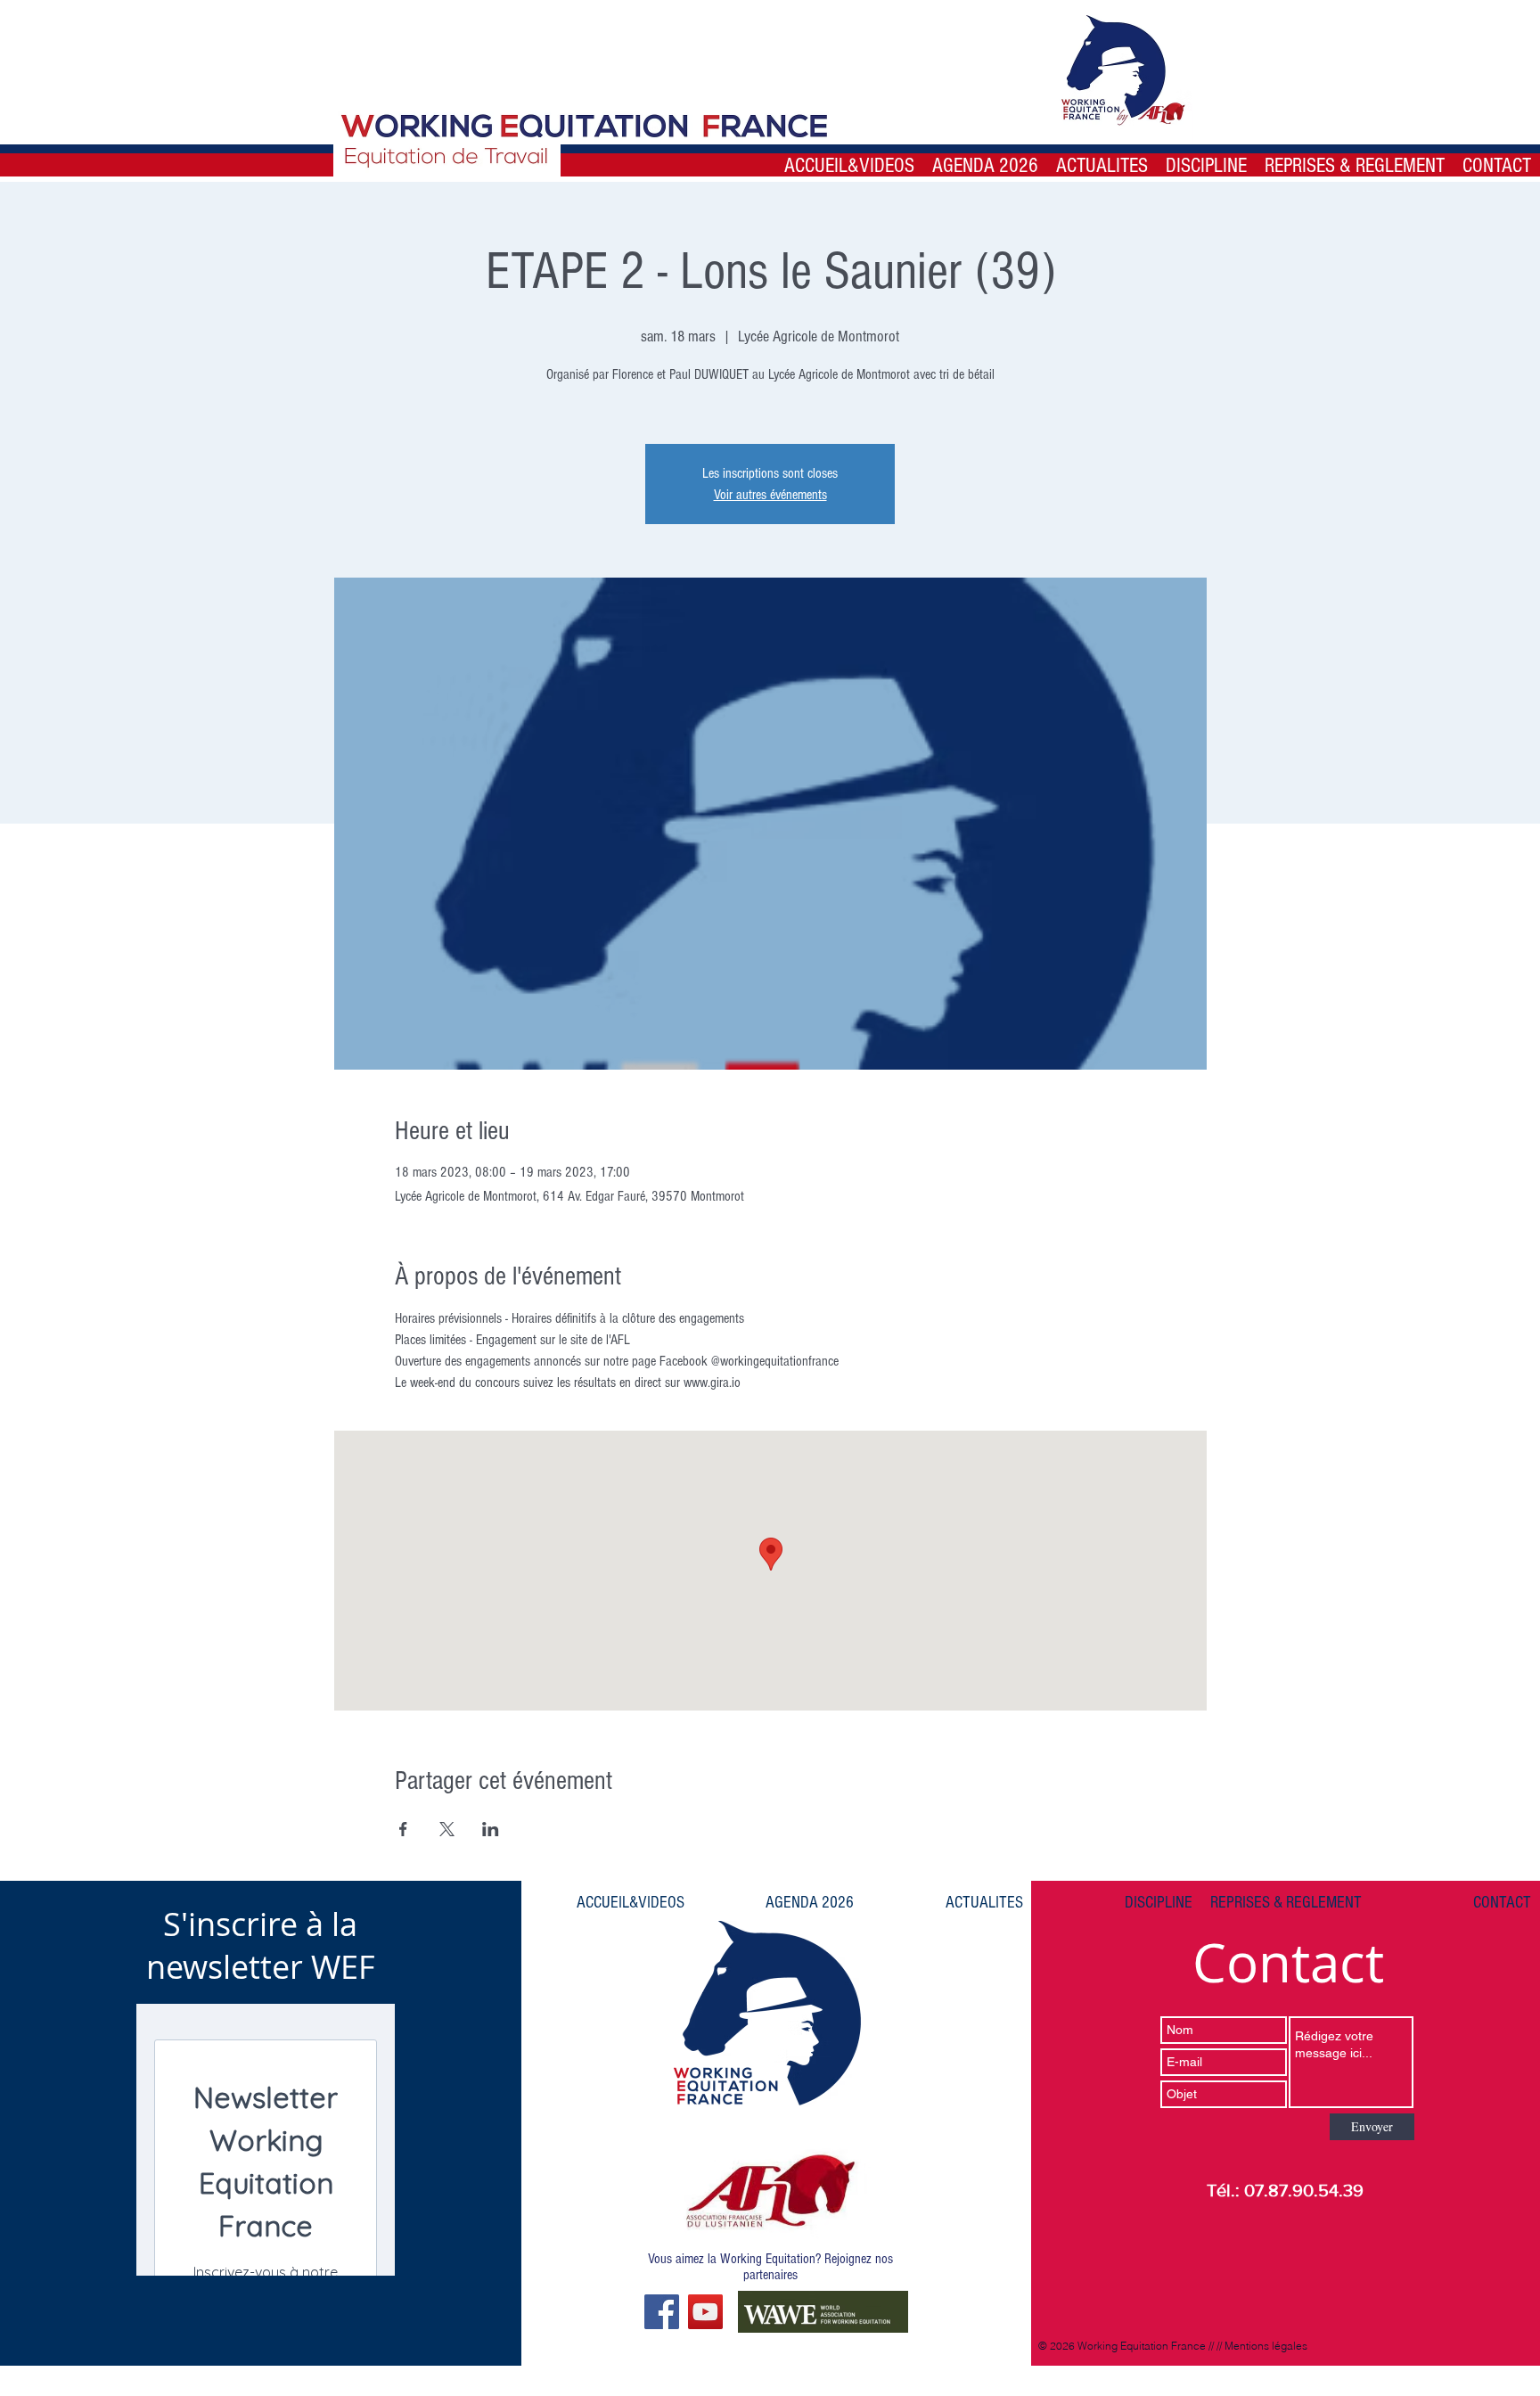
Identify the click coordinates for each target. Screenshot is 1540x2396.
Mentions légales (1266, 2346)
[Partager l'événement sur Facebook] (403, 1829)
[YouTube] (705, 2312)
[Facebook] (662, 2312)
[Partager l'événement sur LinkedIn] (491, 1829)
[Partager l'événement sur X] (447, 1829)
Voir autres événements (770, 495)
